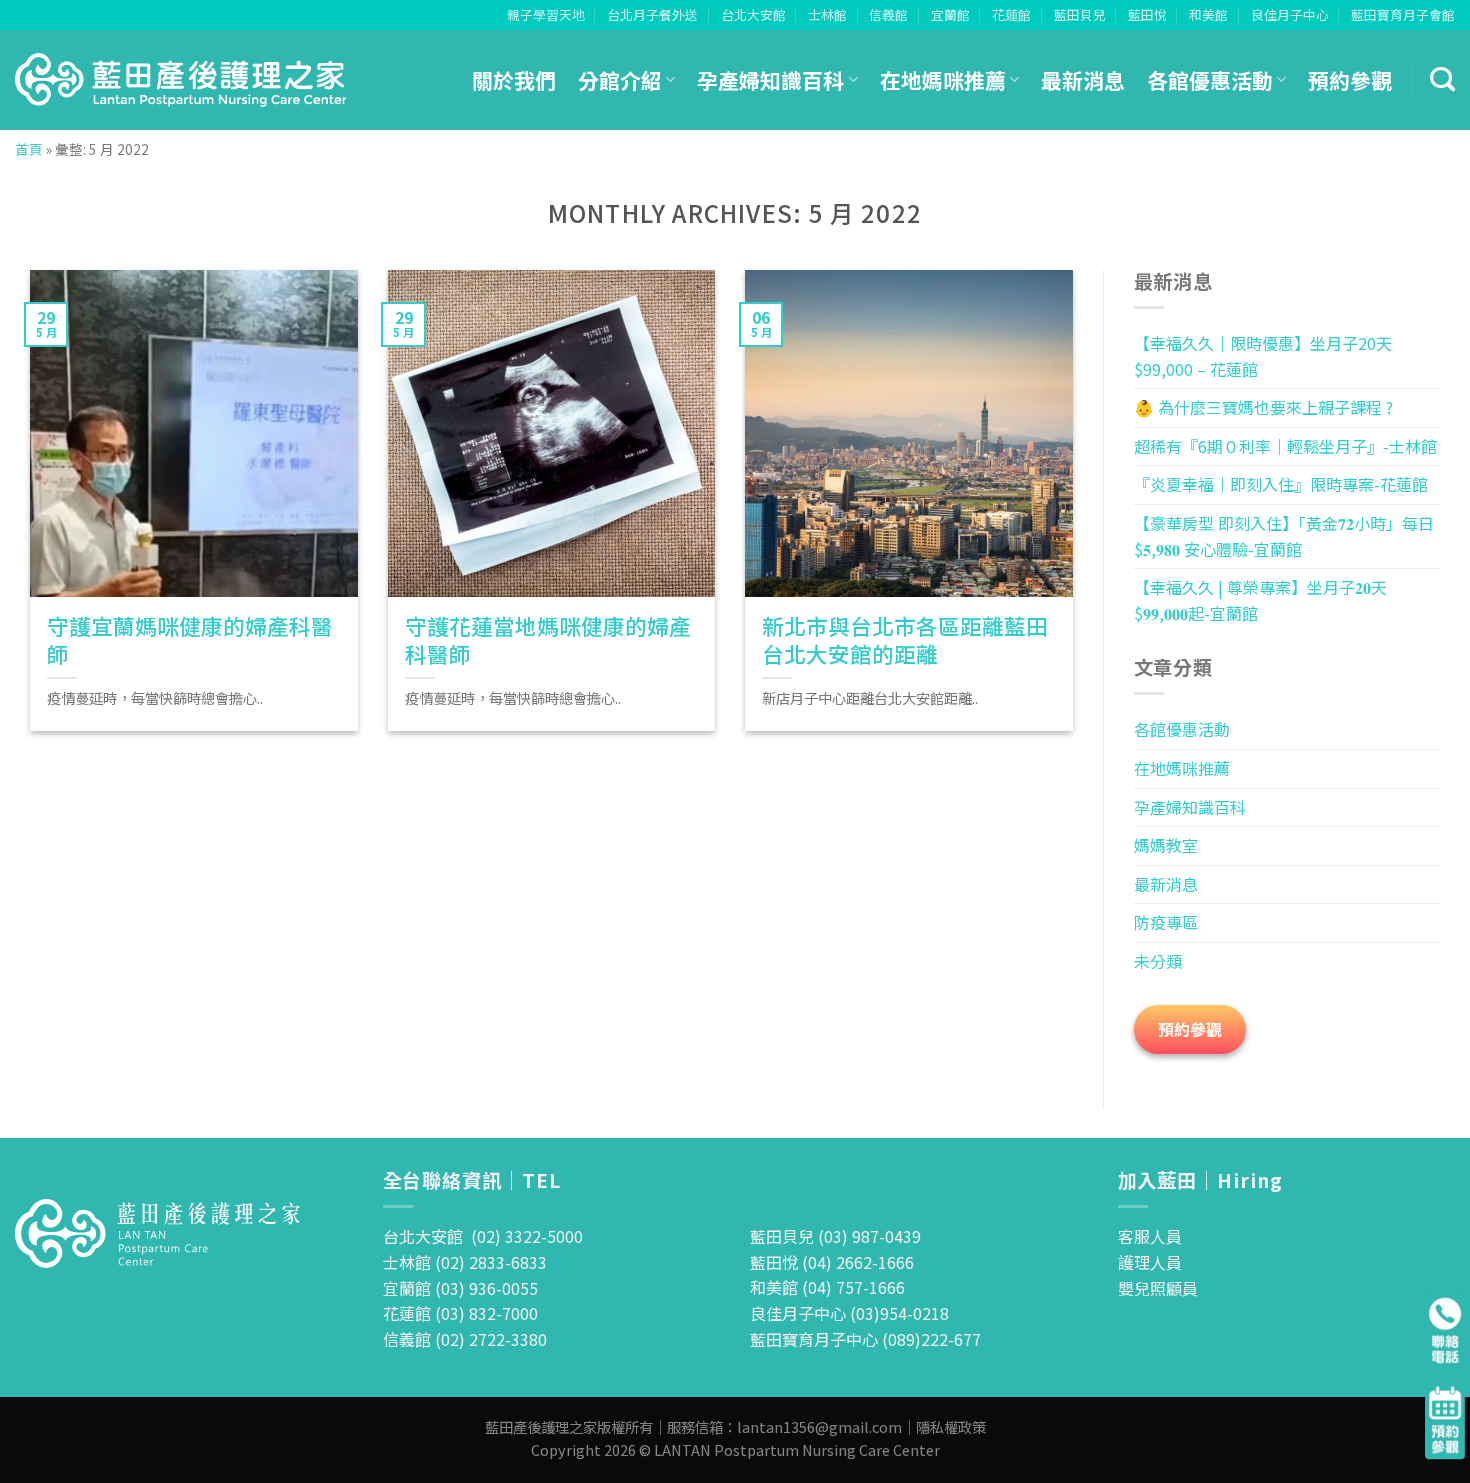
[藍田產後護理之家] (181, 80)
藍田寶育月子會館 (1403, 14)
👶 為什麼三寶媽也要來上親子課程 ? (1263, 407)
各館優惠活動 (1210, 80)
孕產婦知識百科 (770, 80)
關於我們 (514, 80)
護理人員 (1150, 1262)
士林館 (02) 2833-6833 (465, 1262)
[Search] (1442, 80)
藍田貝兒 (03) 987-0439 (835, 1236)
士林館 (827, 14)
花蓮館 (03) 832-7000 (460, 1313)
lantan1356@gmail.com (819, 1426)
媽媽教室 (1166, 845)
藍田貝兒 (1080, 14)
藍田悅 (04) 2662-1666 (832, 1262)
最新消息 (1083, 80)
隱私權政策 (951, 1426)
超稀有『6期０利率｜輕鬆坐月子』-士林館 (1285, 446)
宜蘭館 (950, 14)
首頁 (29, 149)
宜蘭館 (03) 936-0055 (460, 1288)
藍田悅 (1147, 14)
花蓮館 (1011, 14)
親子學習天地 (546, 14)
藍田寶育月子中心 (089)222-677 (865, 1339)
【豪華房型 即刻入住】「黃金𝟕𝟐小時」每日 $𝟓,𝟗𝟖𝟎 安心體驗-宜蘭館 (1284, 536)
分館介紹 (620, 80)
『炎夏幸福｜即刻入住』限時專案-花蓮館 (1281, 484)
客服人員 (1150, 1236)
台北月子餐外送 (652, 14)
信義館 (888, 14)
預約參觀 (1350, 80)
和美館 (1208, 14)
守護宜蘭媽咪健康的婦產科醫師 (190, 640)
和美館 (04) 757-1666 (827, 1287)
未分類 (1158, 961)
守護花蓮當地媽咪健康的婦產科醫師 (548, 640)
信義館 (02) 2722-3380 (465, 1339)
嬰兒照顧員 (1158, 1288)
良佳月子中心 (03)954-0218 (849, 1313)
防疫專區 (1166, 922)
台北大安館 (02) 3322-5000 (483, 1236)
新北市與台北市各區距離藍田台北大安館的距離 (905, 640)
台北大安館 (753, 14)
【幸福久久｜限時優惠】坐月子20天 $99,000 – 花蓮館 (1263, 356)
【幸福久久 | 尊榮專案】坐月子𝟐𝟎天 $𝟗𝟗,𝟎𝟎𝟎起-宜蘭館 (1260, 600)
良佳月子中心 (1290, 14)
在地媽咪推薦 (943, 80)
